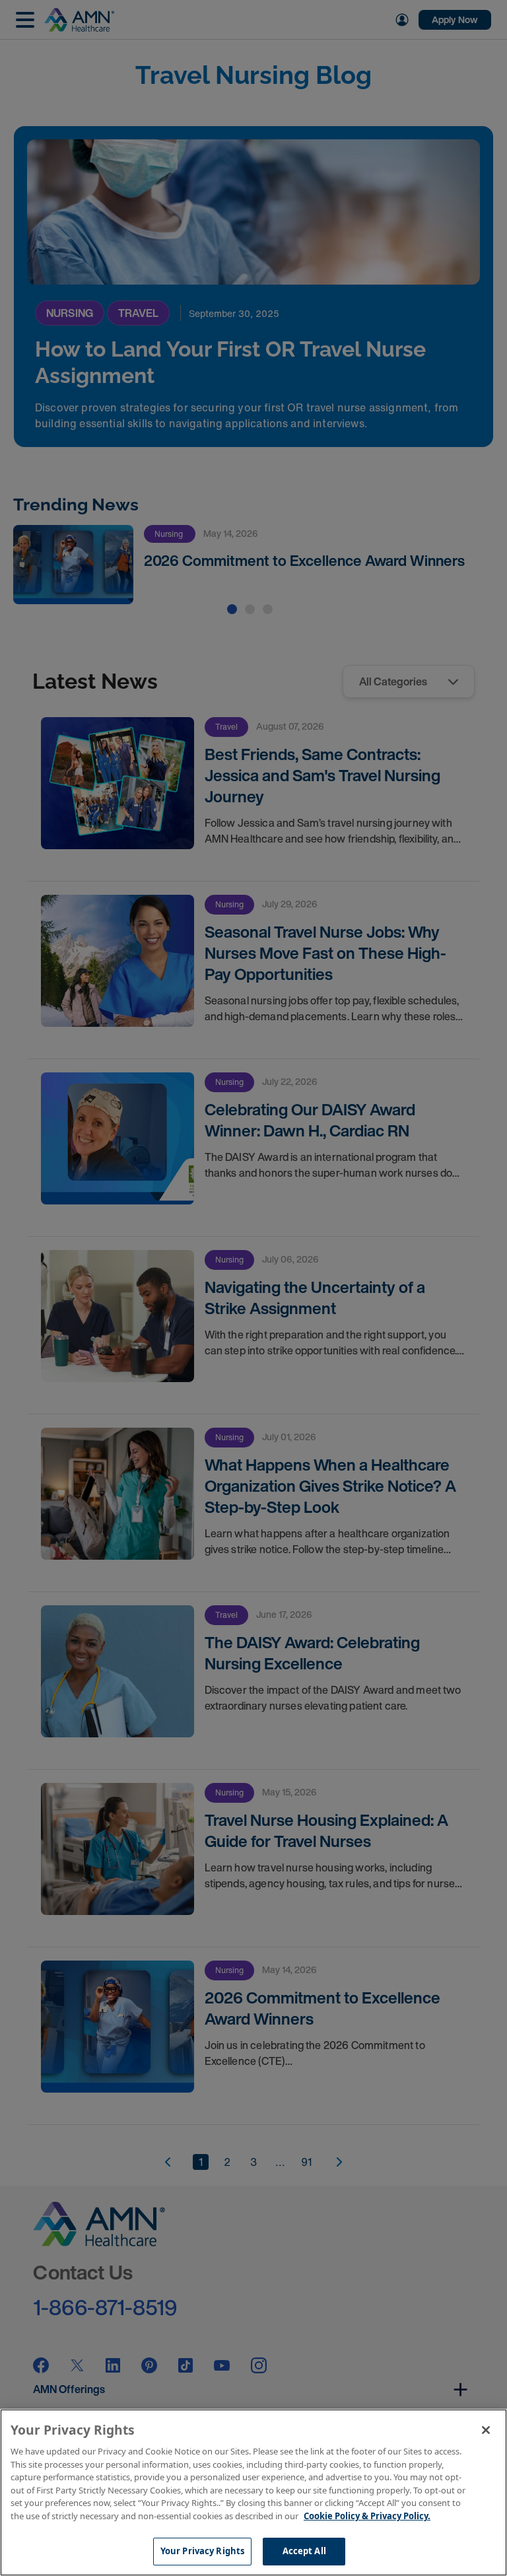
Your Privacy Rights (202, 2551)
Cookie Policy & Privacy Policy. (367, 2516)
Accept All (304, 2551)
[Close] (486, 2430)
